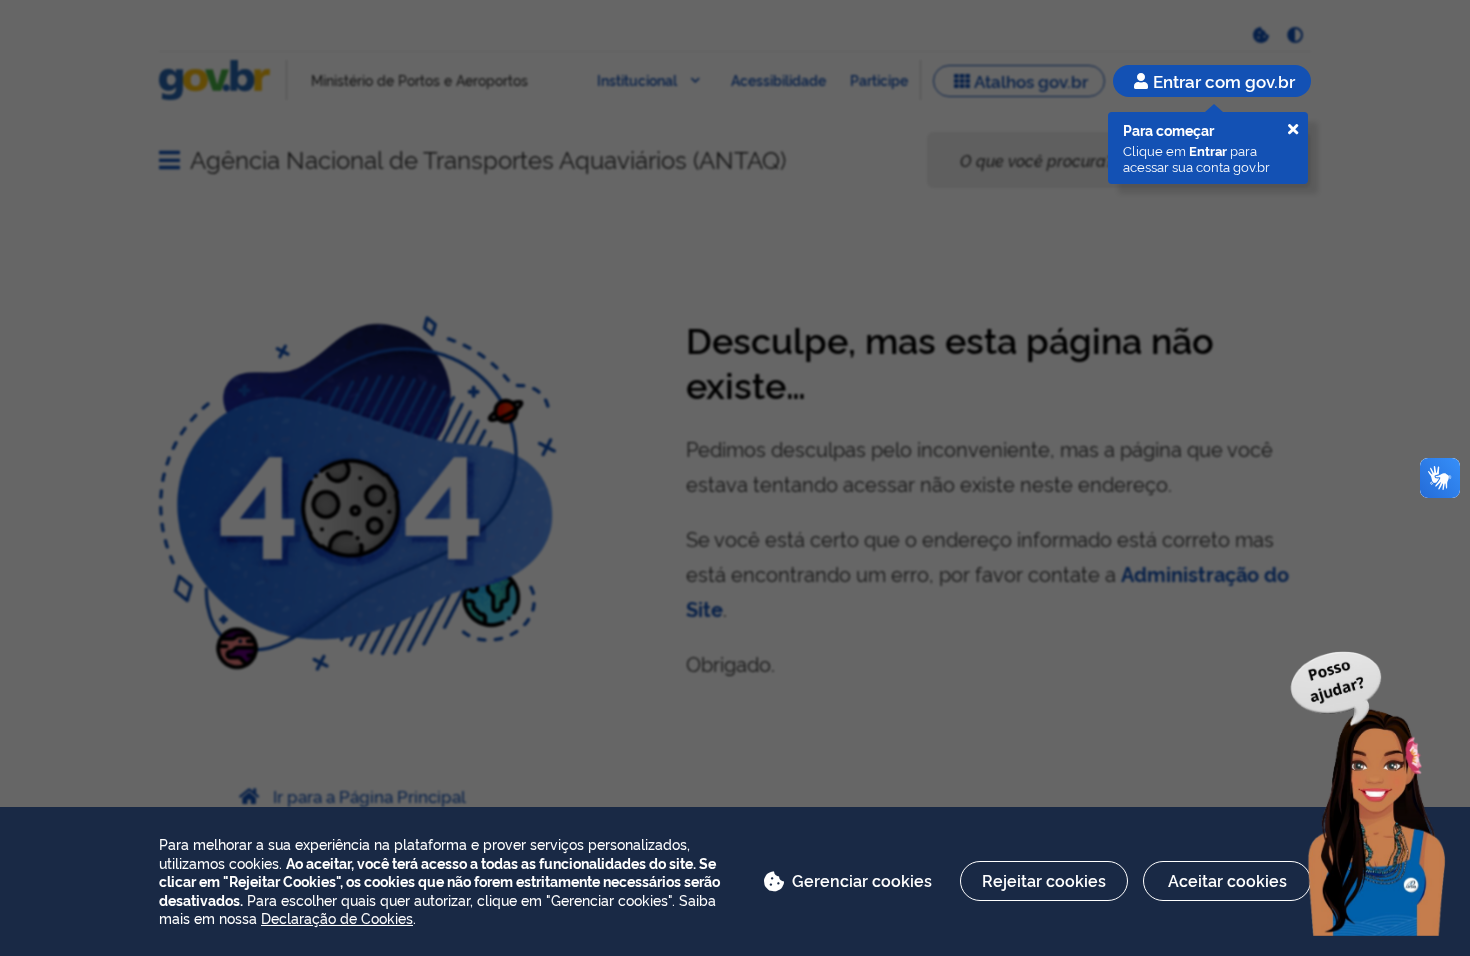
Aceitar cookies (1227, 880)
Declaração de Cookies (337, 917)
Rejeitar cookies (1044, 880)
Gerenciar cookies (862, 880)
